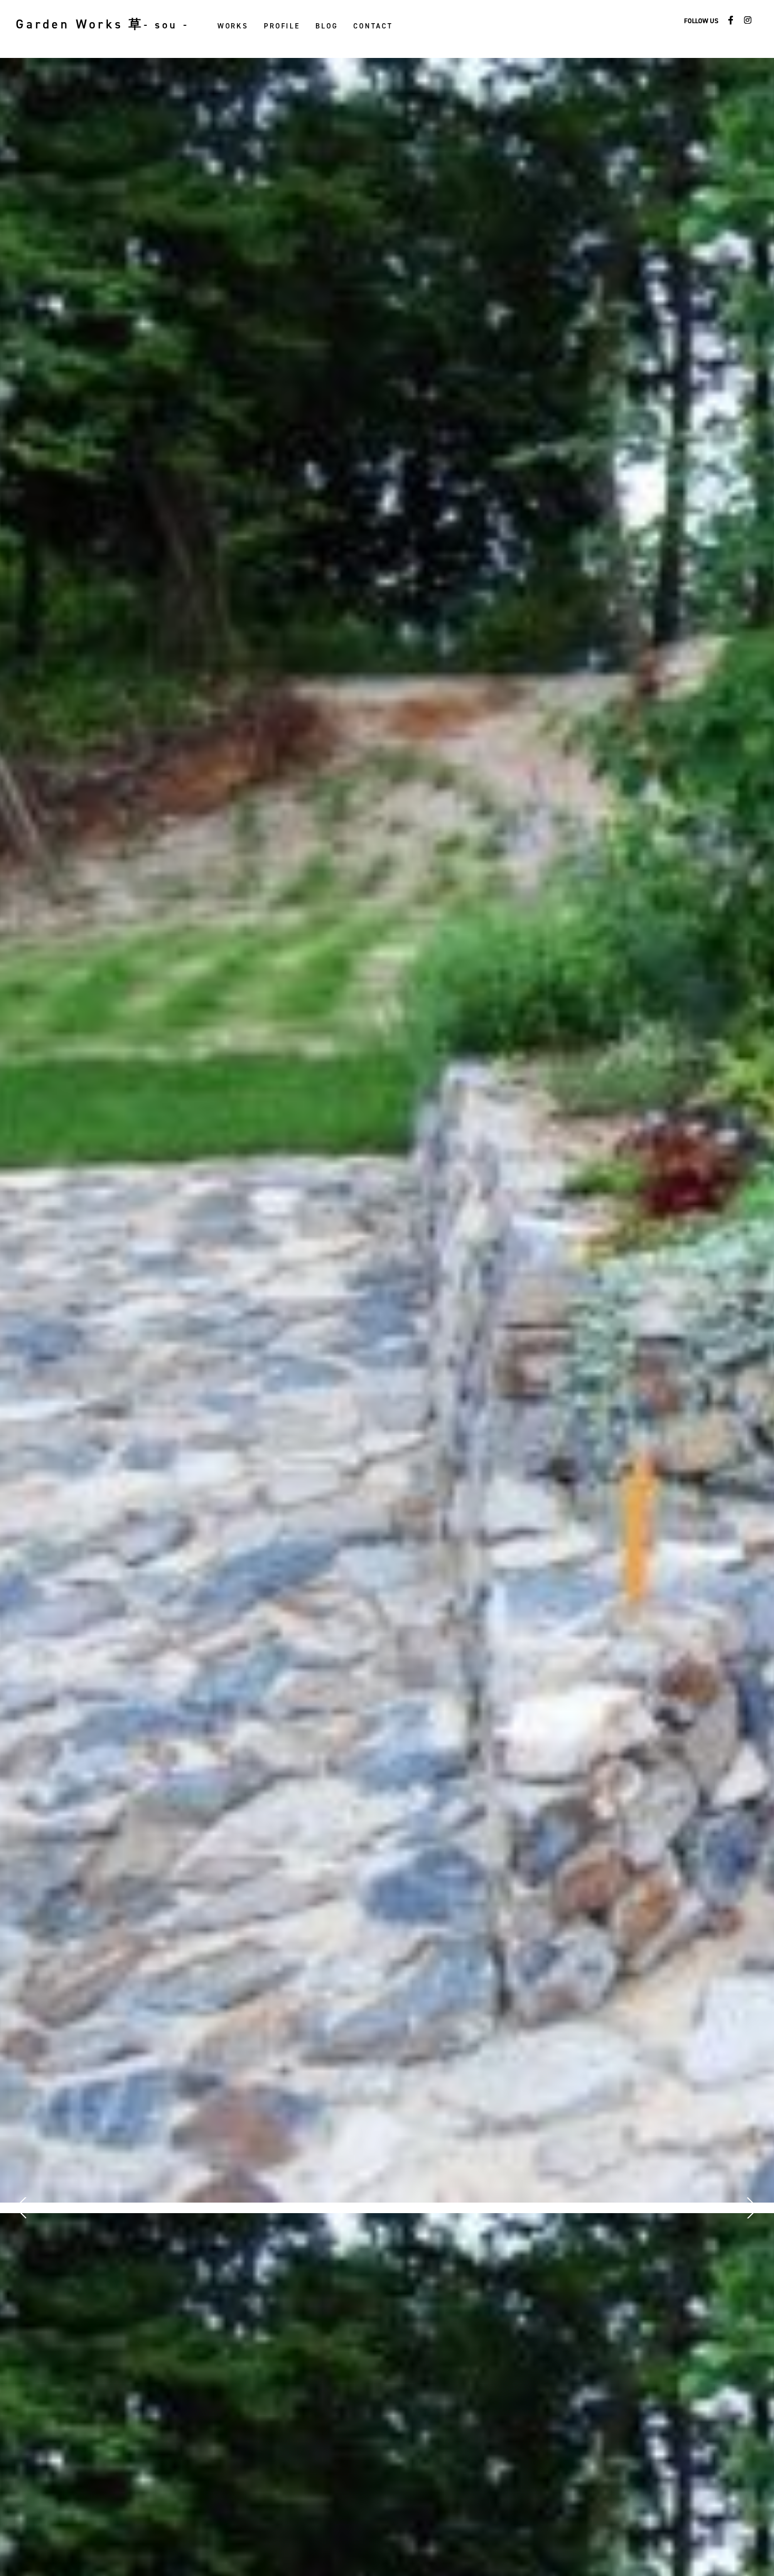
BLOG (326, 26)
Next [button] (750, 2208)
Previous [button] (24, 2208)
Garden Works (102, 24)
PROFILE (282, 26)
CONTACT (373, 26)
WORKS (233, 26)
